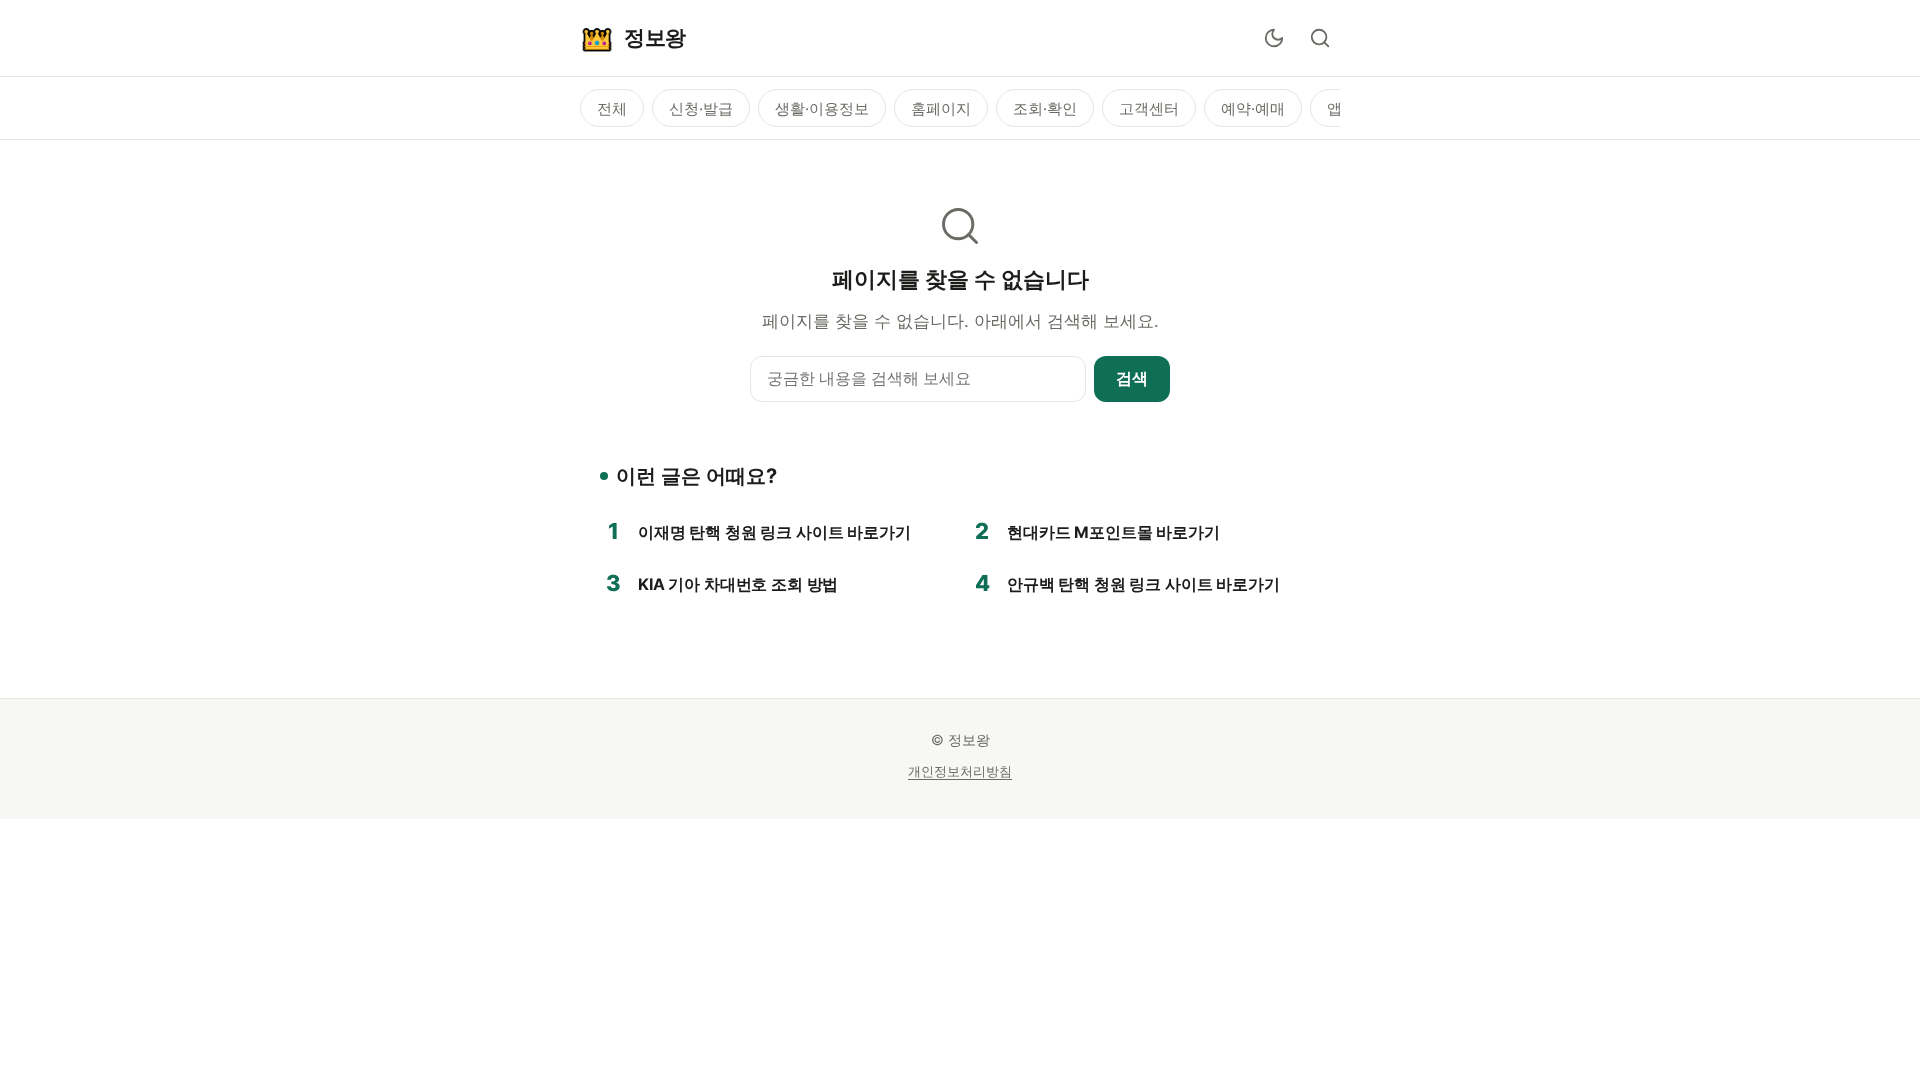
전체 (612, 108)
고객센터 (1149, 108)
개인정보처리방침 (960, 771)
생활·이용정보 (822, 108)
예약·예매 (1253, 108)
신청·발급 (701, 108)
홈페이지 (941, 108)
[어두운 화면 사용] (1274, 38)
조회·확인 (1045, 108)
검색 (1132, 378)
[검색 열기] (1320, 38)
